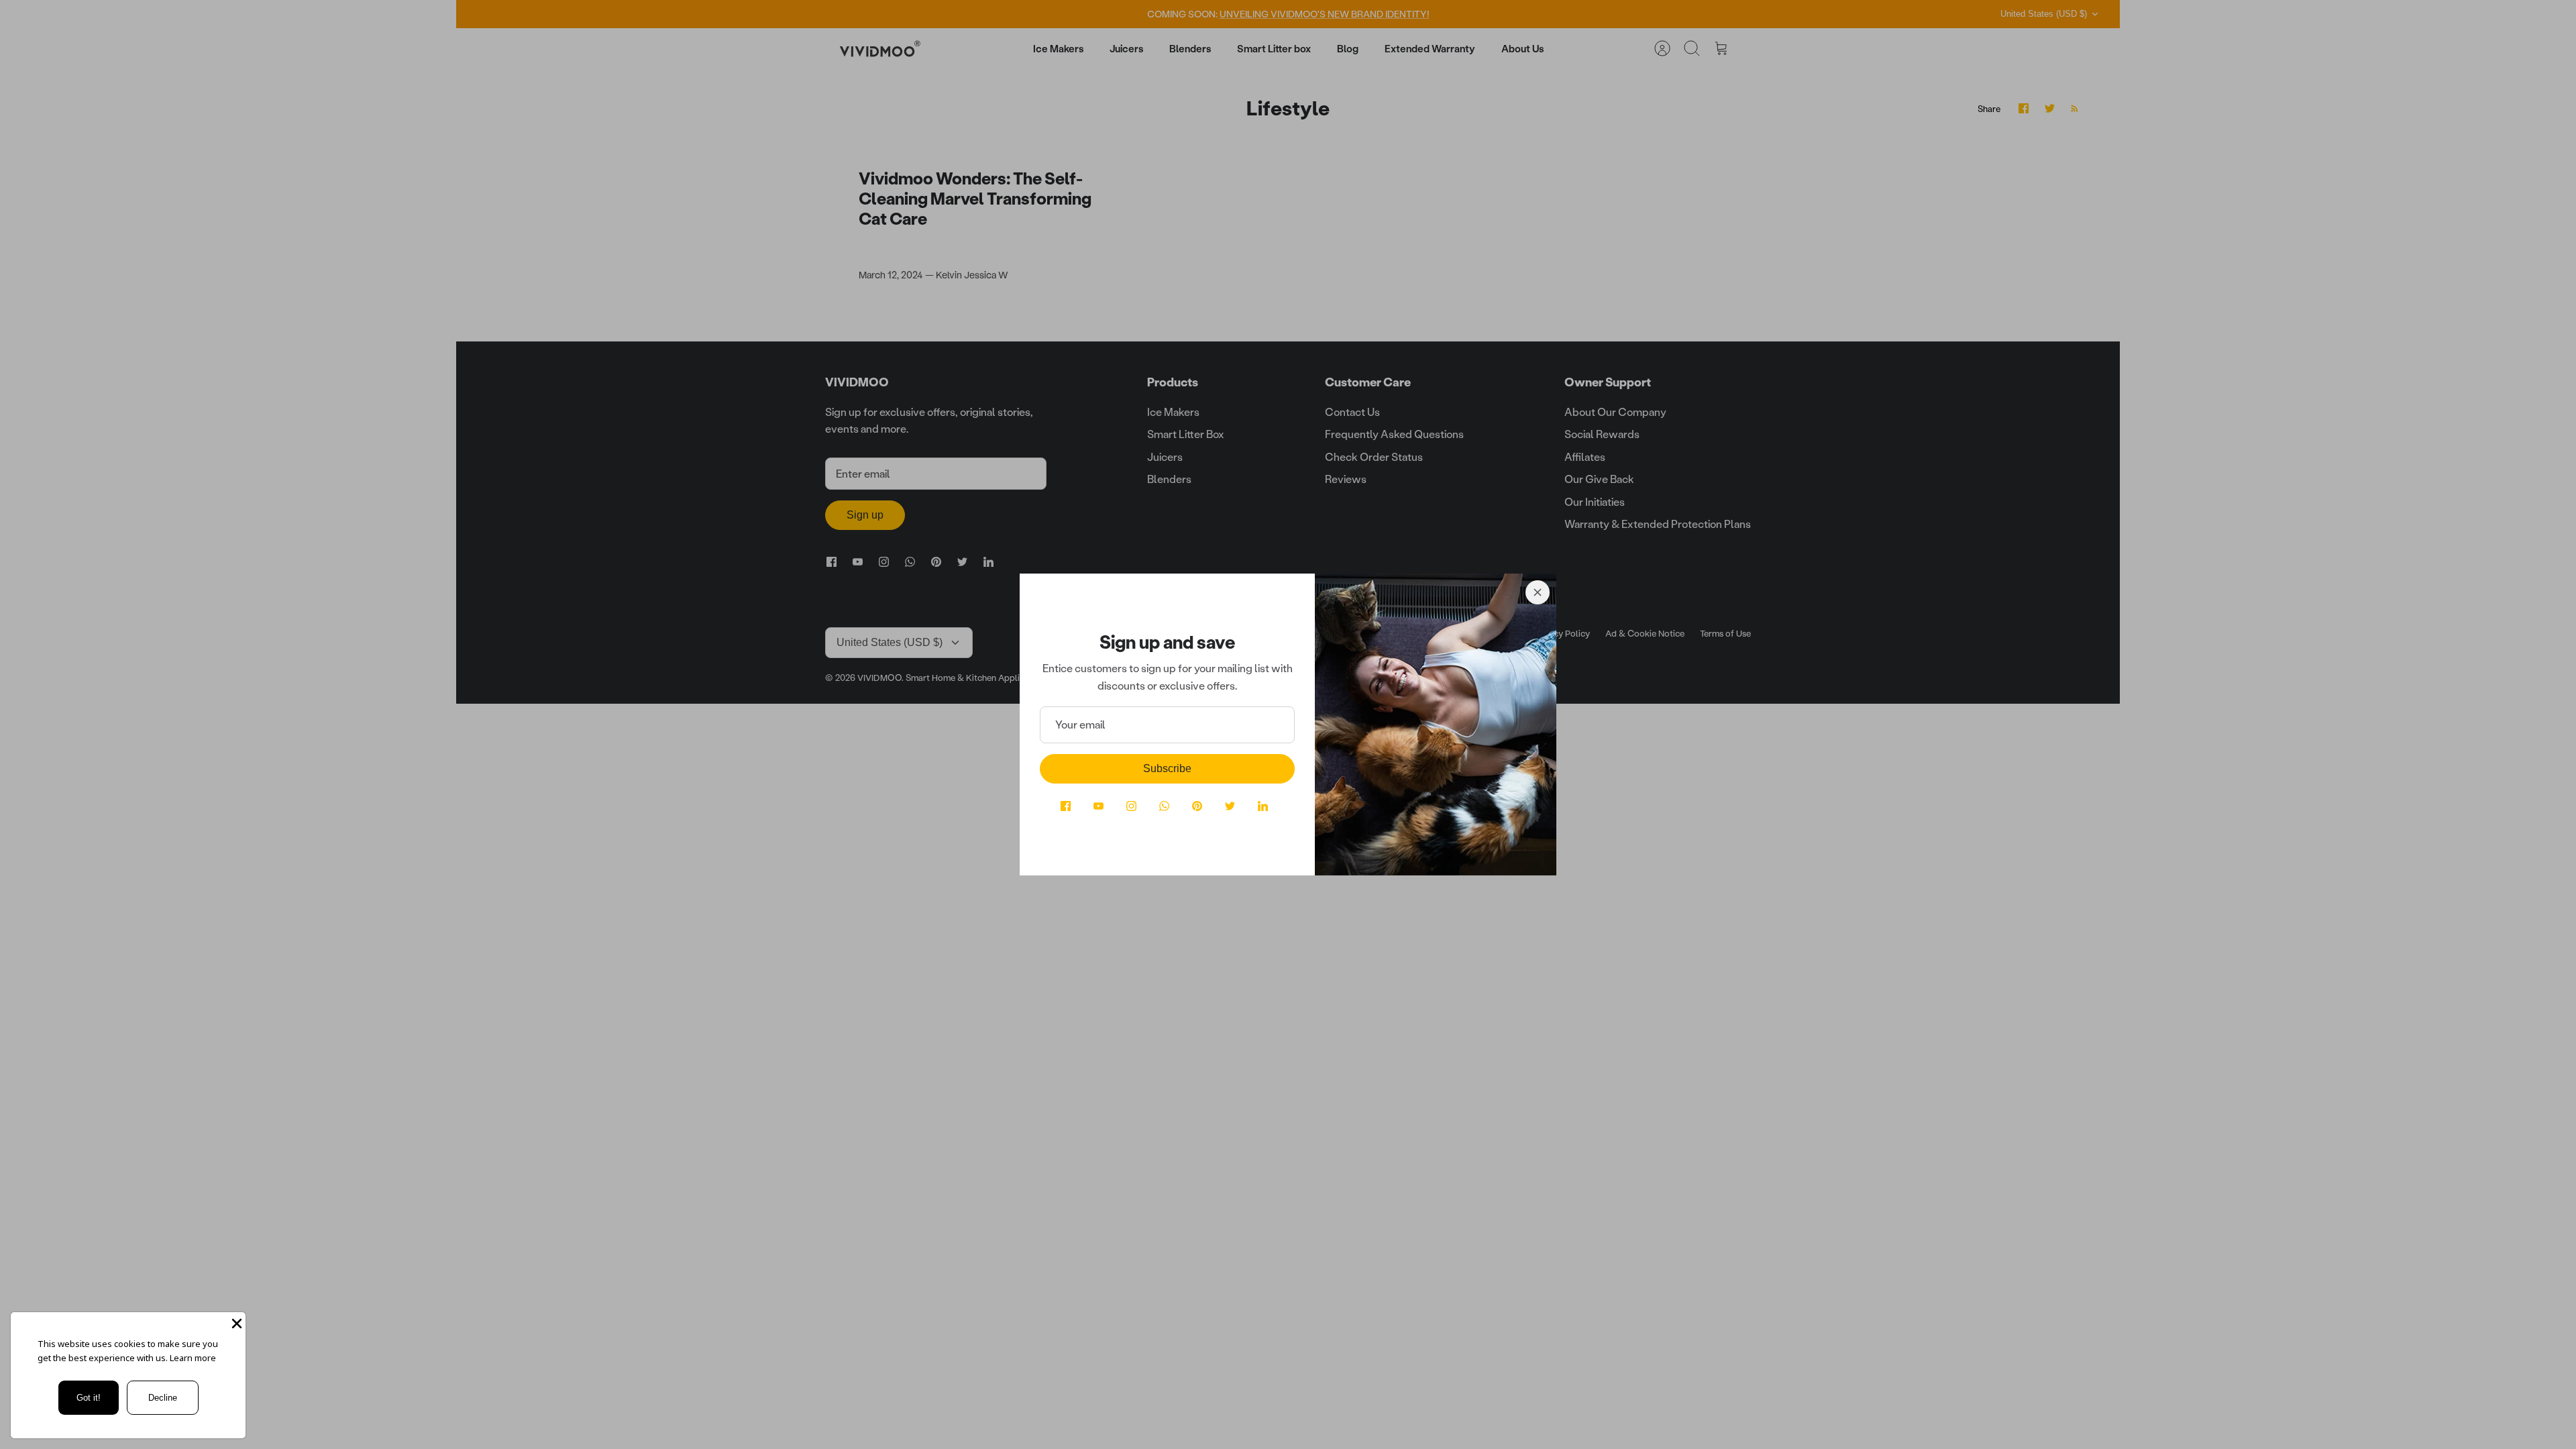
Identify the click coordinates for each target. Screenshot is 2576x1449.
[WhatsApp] (1164, 806)
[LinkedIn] (1263, 806)
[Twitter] (1230, 806)
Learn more (193, 1358)
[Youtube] (1098, 806)
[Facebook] (1066, 806)
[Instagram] (1131, 806)
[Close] (1538, 592)
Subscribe (1167, 768)
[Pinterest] (1197, 806)
